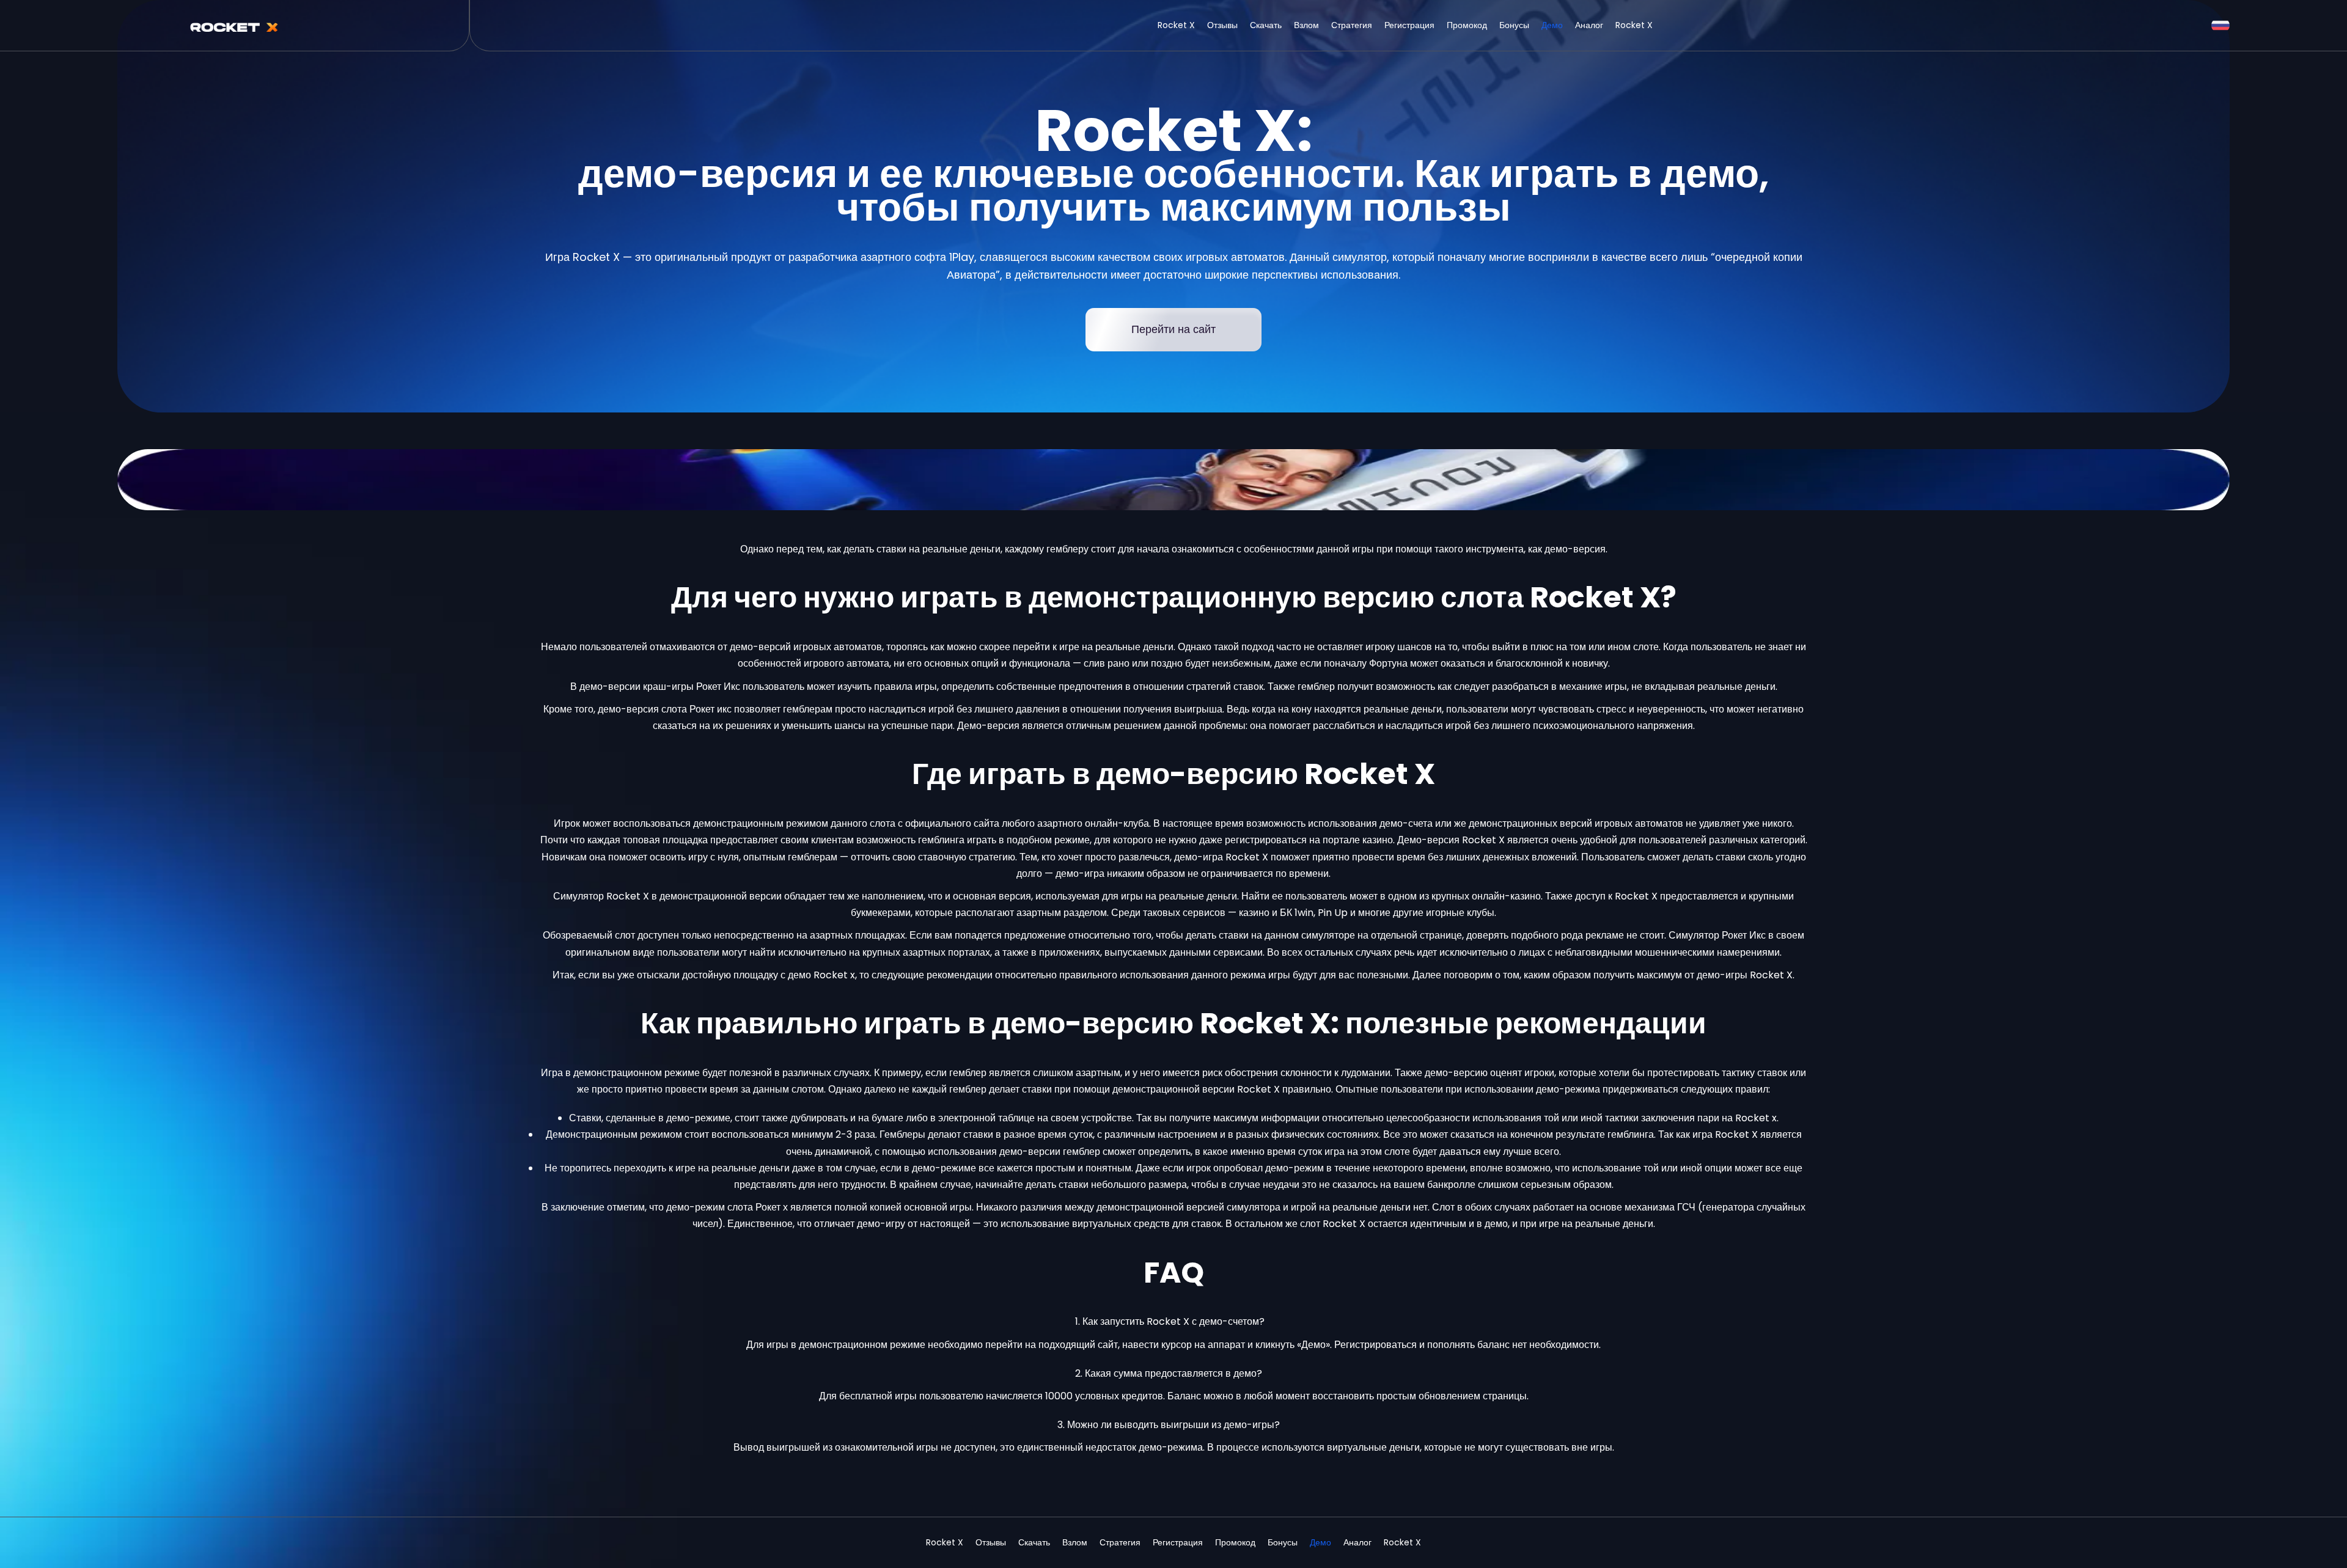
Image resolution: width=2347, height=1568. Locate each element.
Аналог (1589, 25)
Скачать (1266, 25)
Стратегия (1352, 25)
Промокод (1467, 25)
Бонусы (1514, 25)
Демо (1552, 25)
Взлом (1306, 25)
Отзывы (1222, 25)
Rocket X (1176, 25)
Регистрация (1409, 25)
